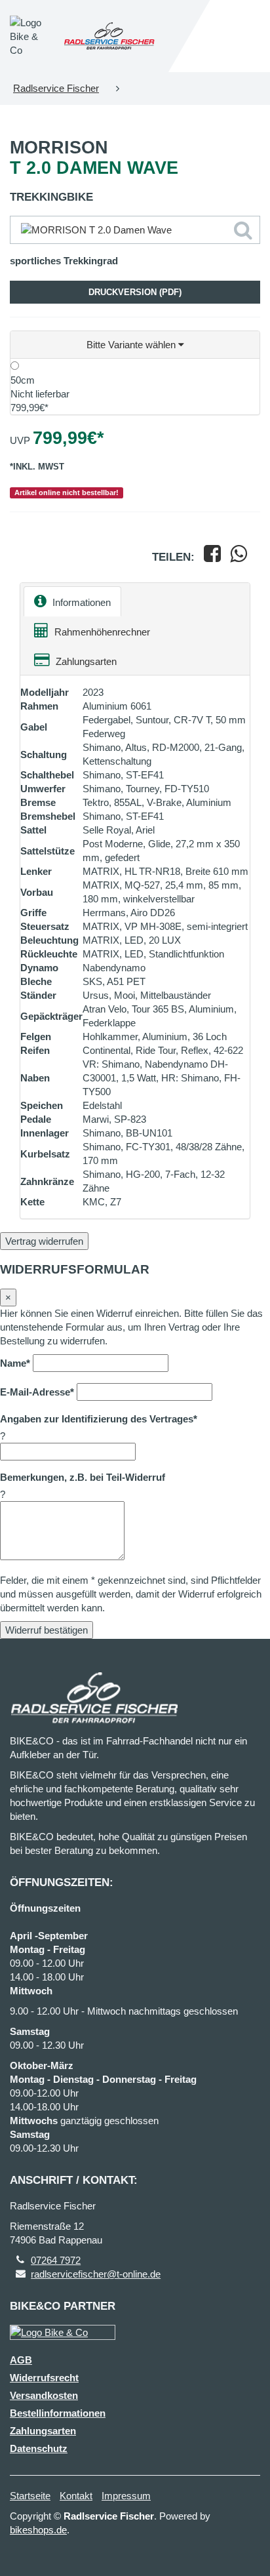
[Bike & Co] (63, 2332)
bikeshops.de (38, 2530)
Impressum (126, 2496)
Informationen (80, 602)
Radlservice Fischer (56, 88)
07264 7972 (56, 2260)
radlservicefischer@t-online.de (96, 2274)
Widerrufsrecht (44, 2378)
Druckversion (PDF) (135, 292)
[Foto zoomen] (135, 230)
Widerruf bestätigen (47, 1630)
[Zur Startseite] (109, 36)
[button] (135, 345)
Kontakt (76, 2496)
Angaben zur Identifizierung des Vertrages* (99, 1419)
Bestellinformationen (58, 2413)
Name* (15, 1363)
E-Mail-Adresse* (37, 1392)
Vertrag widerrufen (44, 1241)
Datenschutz (39, 2448)
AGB (21, 2360)
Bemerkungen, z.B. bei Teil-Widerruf (83, 1477)
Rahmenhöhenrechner (101, 632)
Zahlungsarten (85, 661)
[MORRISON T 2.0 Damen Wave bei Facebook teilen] (212, 557)
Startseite (30, 2496)
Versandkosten (44, 2395)
